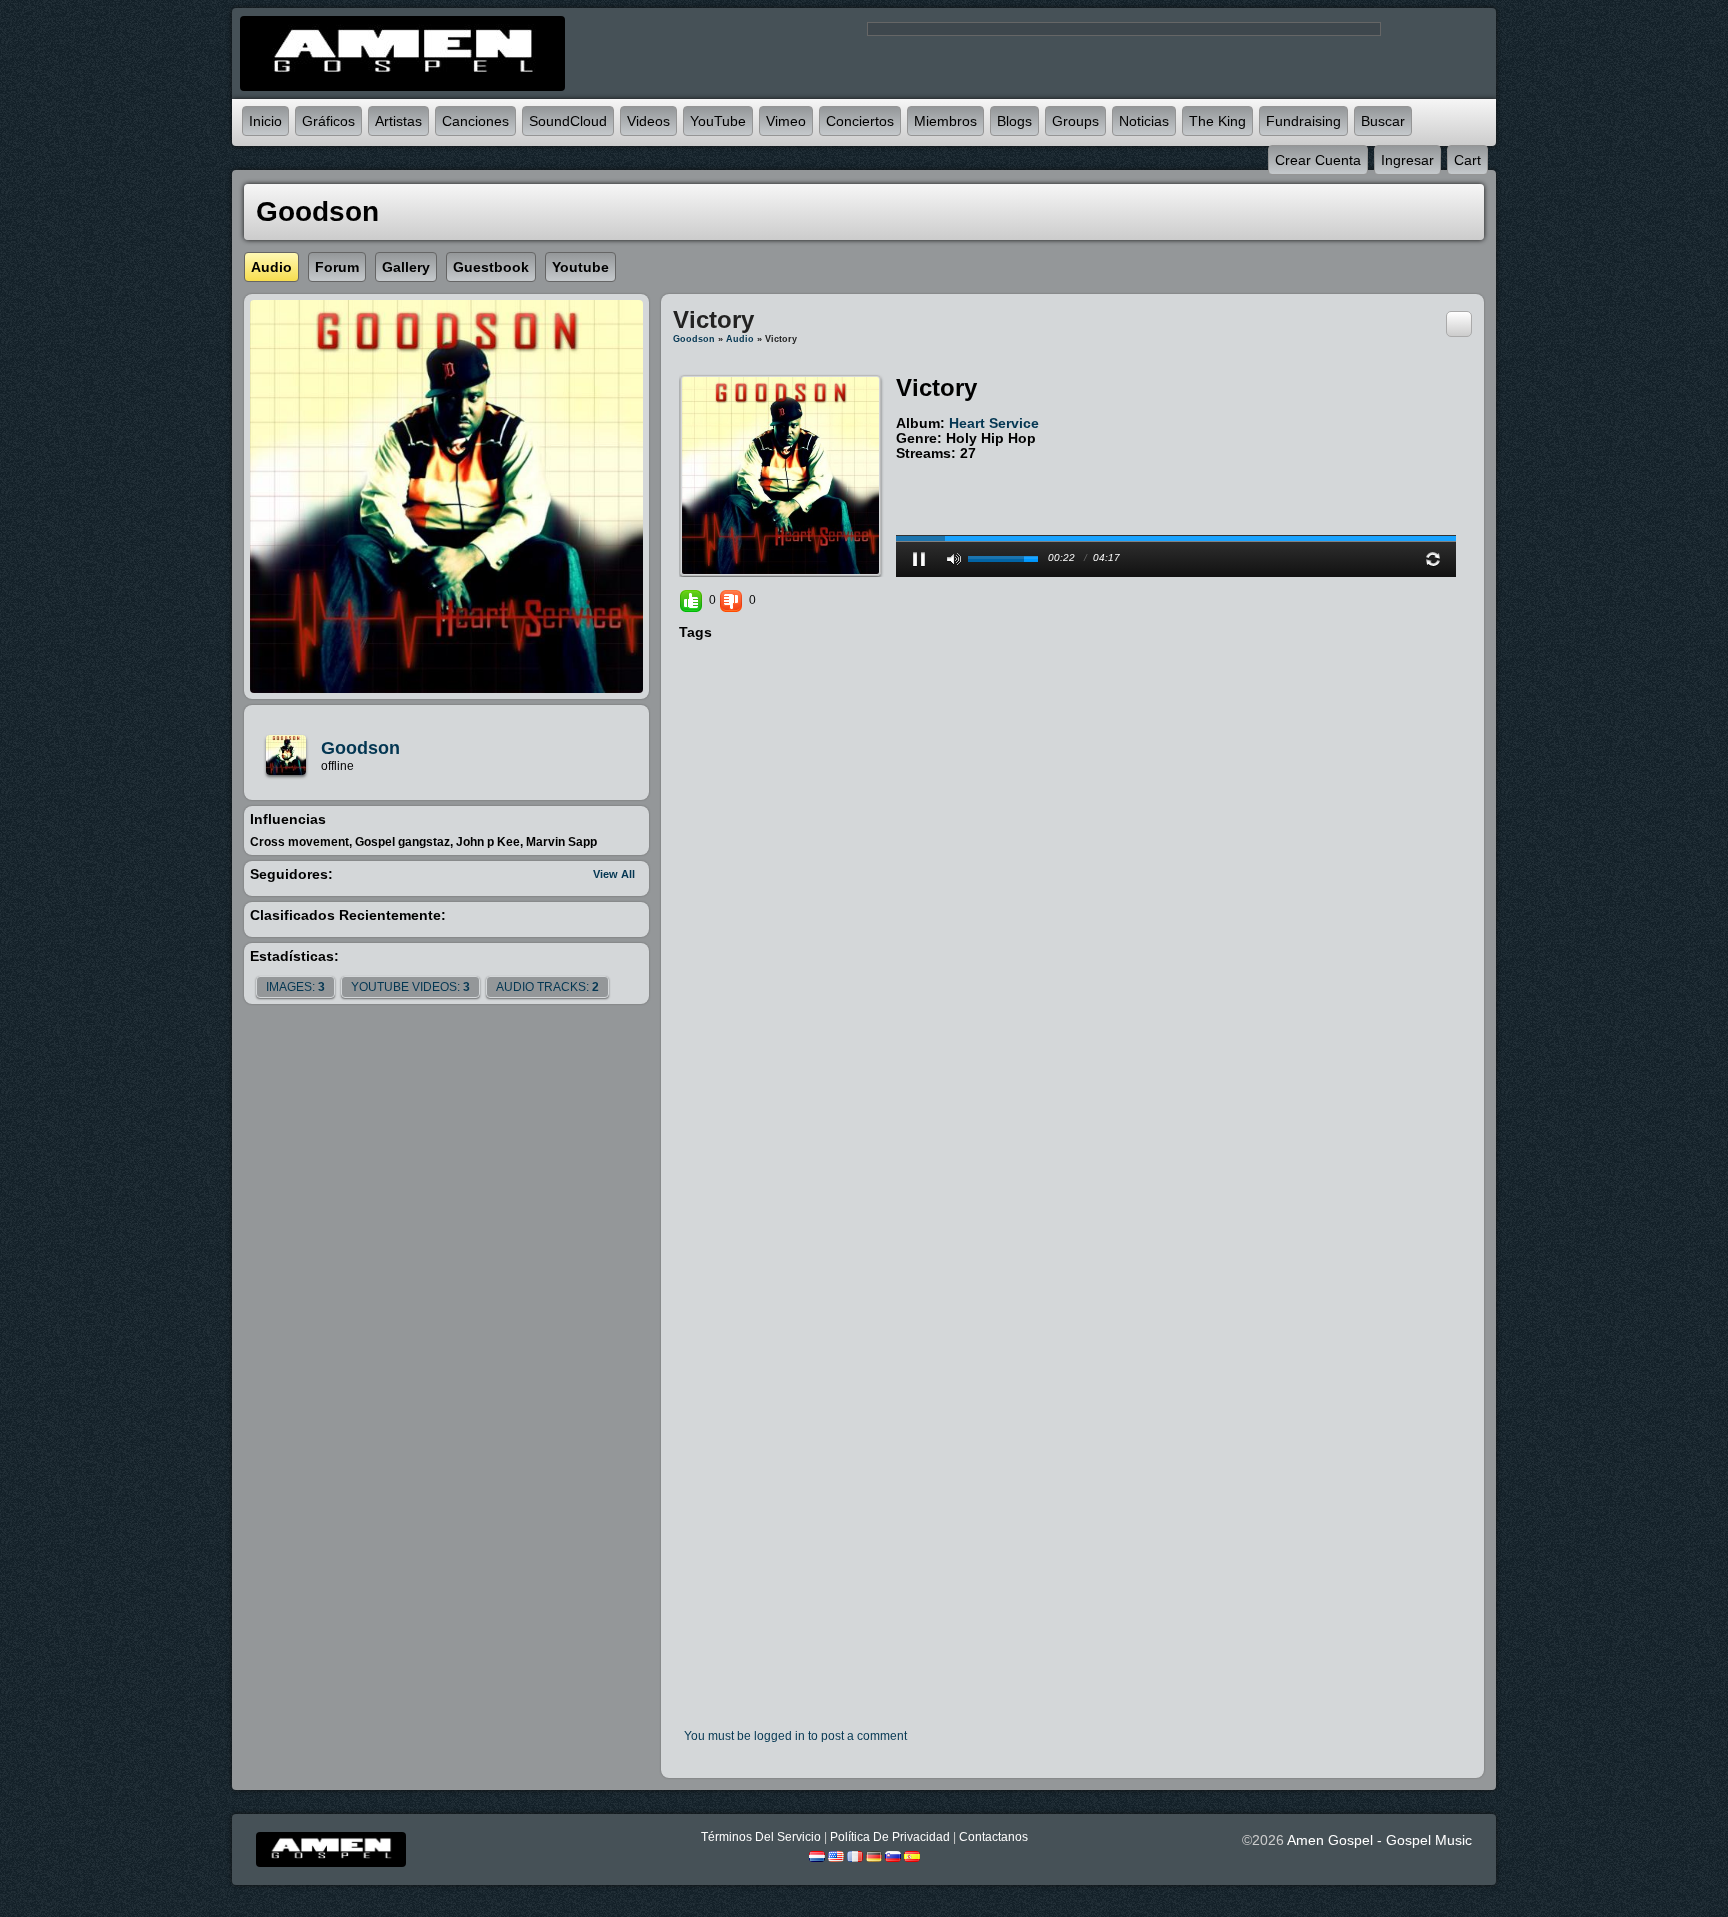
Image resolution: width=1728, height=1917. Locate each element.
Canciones (475, 121)
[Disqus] (1072, 916)
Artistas (398, 121)
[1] (904, 469)
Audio (740, 339)
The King (1217, 121)
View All (614, 874)
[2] (912, 469)
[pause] (919, 559)
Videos (648, 121)
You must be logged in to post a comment (795, 1736)
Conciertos (860, 121)
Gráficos (328, 121)
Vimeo (786, 121)
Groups (1075, 121)
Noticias (1144, 121)
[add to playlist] (1459, 323)
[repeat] (1433, 559)
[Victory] (780, 475)
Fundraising (1303, 121)
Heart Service (994, 423)
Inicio (265, 121)
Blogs (1014, 121)
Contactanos (993, 1837)
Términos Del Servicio (761, 1837)
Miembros (945, 121)
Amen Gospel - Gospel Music (1379, 1840)
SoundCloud (568, 121)
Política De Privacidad (890, 1837)
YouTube (718, 121)
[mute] (954, 559)
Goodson (360, 748)
